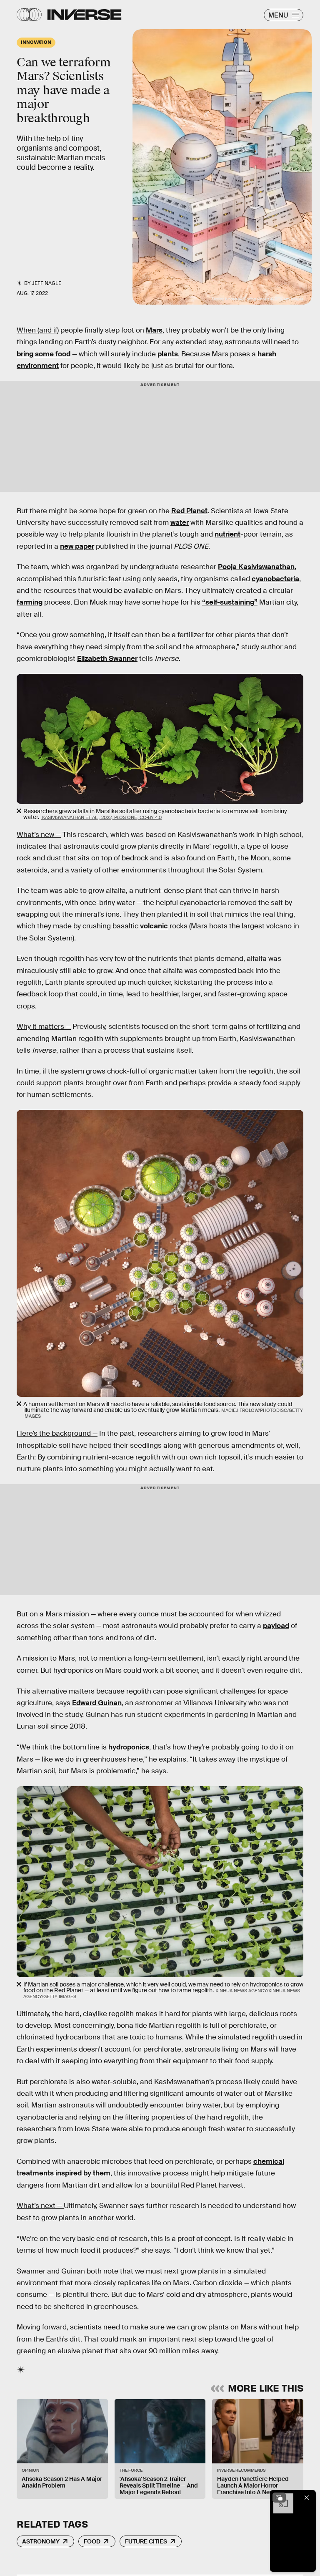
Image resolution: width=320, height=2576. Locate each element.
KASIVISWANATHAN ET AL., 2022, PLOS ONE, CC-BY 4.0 (101, 817)
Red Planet (189, 511)
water (180, 523)
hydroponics (129, 1747)
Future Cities (146, 2541)
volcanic (154, 926)
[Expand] (279, 2498)
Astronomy (41, 2541)
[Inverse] (84, 15)
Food (92, 2541)
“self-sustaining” (230, 602)
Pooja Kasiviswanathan (256, 567)
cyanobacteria (275, 579)
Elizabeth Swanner (107, 659)
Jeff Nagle (46, 283)
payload (276, 1626)
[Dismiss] (307, 2498)
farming (30, 602)
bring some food (44, 354)
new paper (77, 546)
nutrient (227, 534)
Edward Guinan (97, 1703)
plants (168, 354)
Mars (154, 330)
